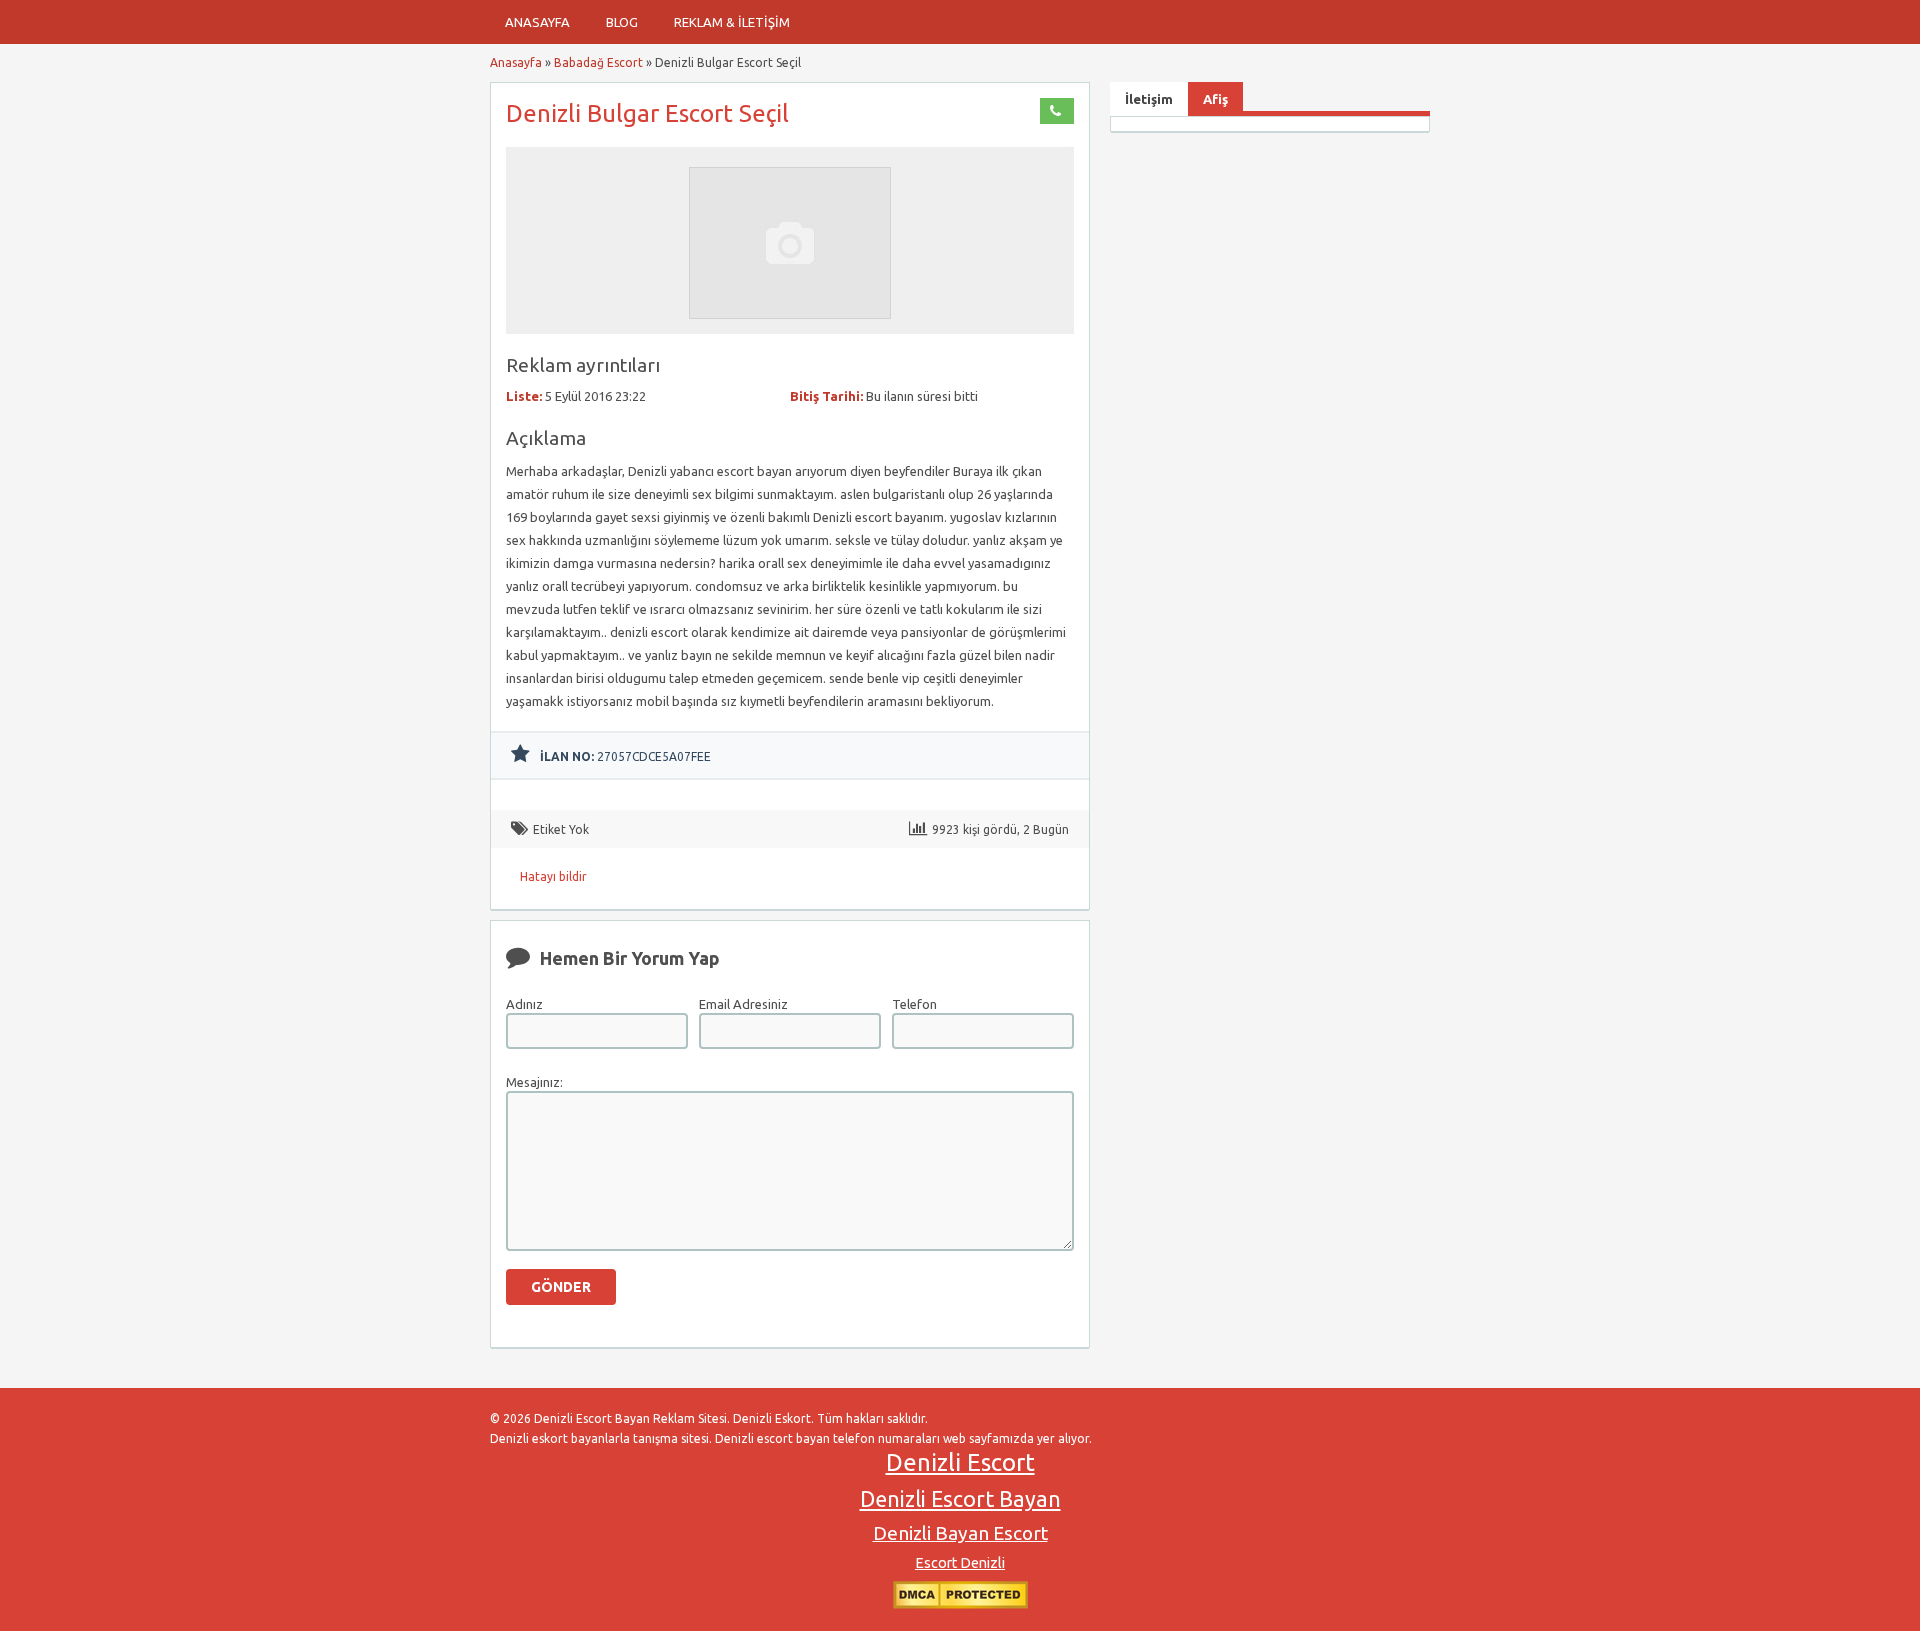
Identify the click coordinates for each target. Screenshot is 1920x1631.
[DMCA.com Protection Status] (960, 1604)
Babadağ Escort (598, 62)
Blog (622, 22)
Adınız (524, 1004)
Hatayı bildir (553, 876)
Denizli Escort (960, 1462)
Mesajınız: (534, 1082)
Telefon (914, 1004)
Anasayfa (537, 22)
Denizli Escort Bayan (960, 1499)
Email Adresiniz (743, 1004)
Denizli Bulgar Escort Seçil (647, 113)
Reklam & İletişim (732, 22)
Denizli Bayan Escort (960, 1533)
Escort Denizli (960, 1563)
